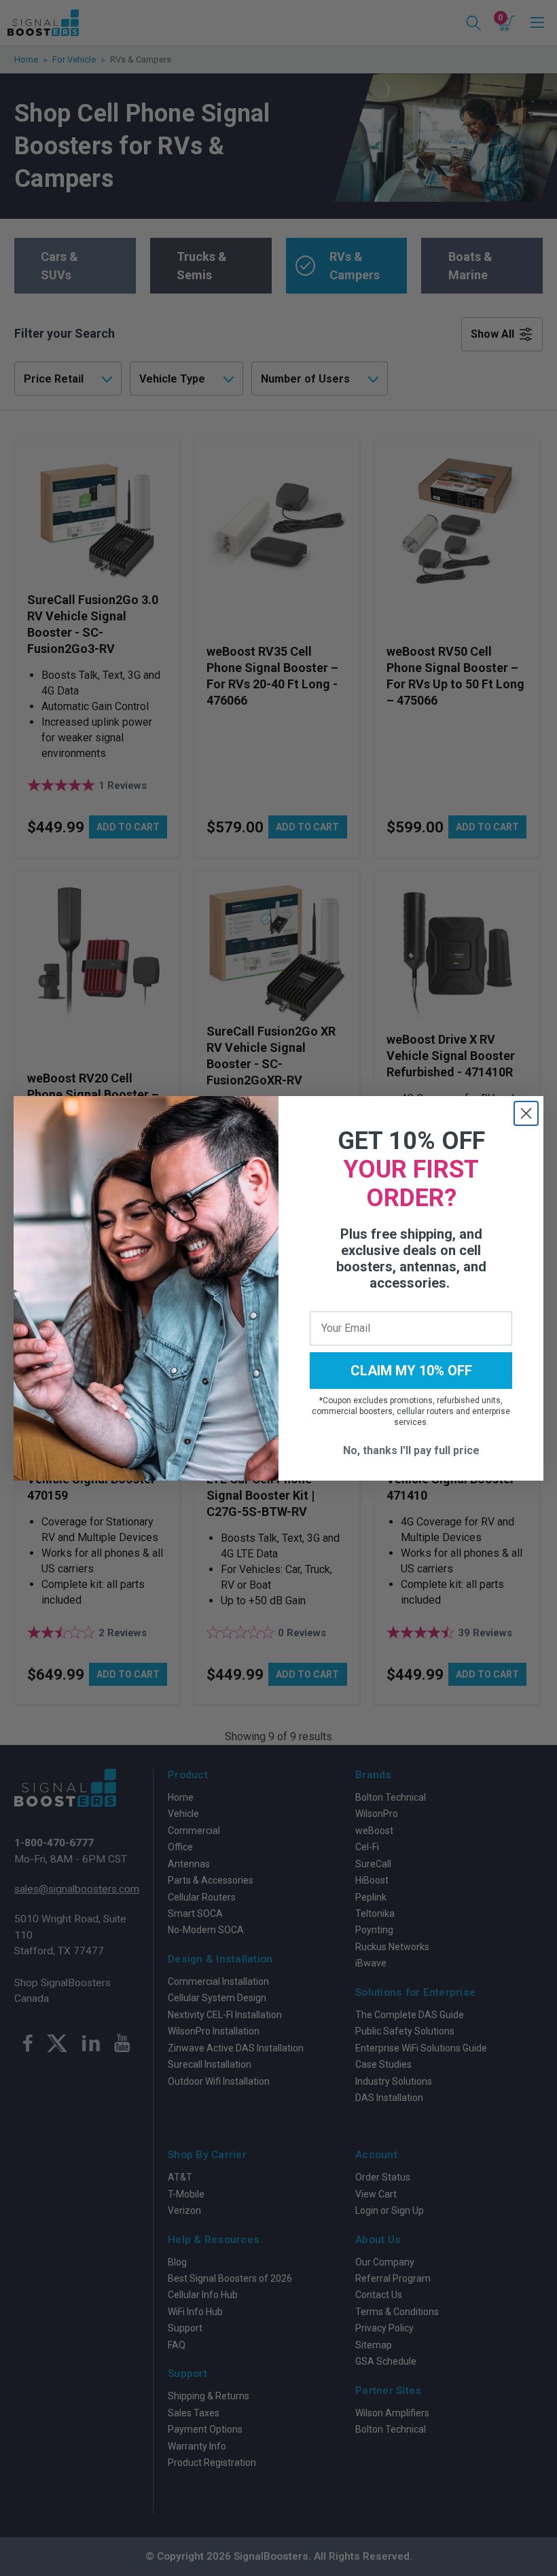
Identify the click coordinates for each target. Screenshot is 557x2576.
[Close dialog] (526, 1113)
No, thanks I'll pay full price (411, 1450)
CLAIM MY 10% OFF (411, 1371)
